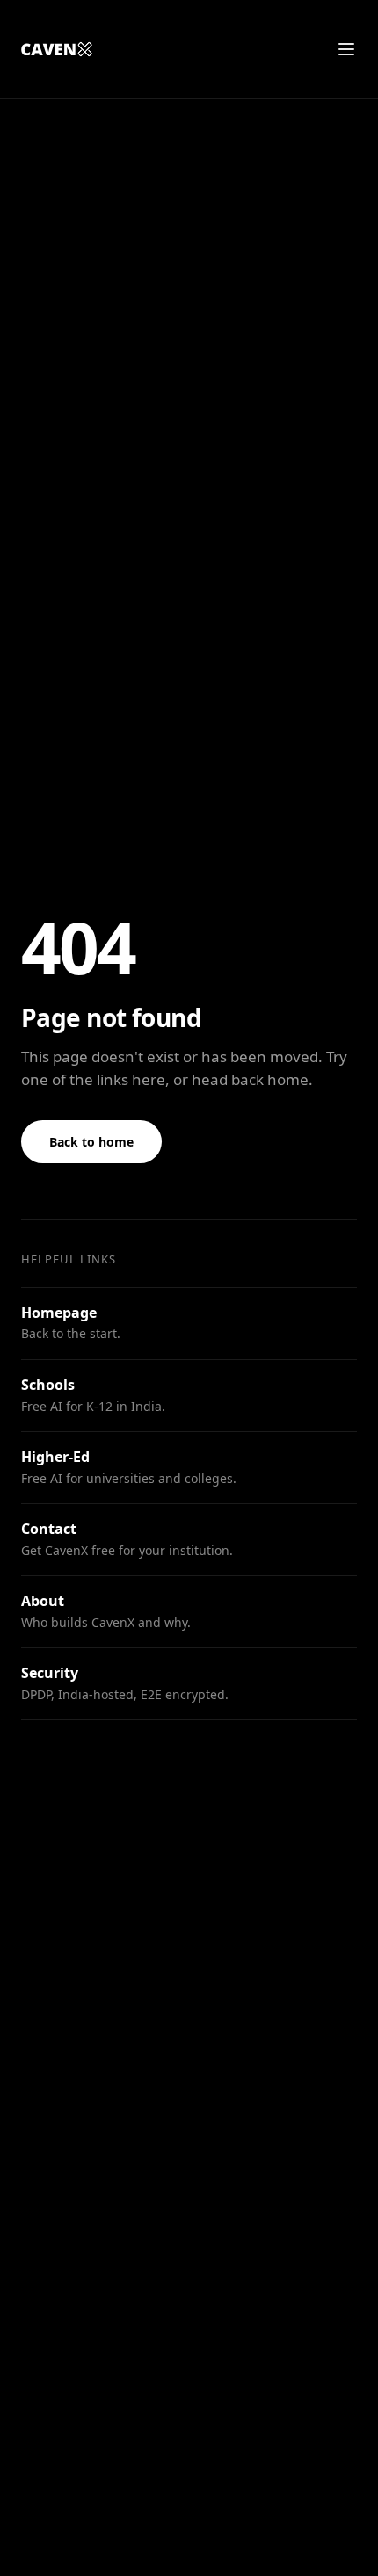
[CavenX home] (56, 49)
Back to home (91, 1142)
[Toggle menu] (346, 49)
